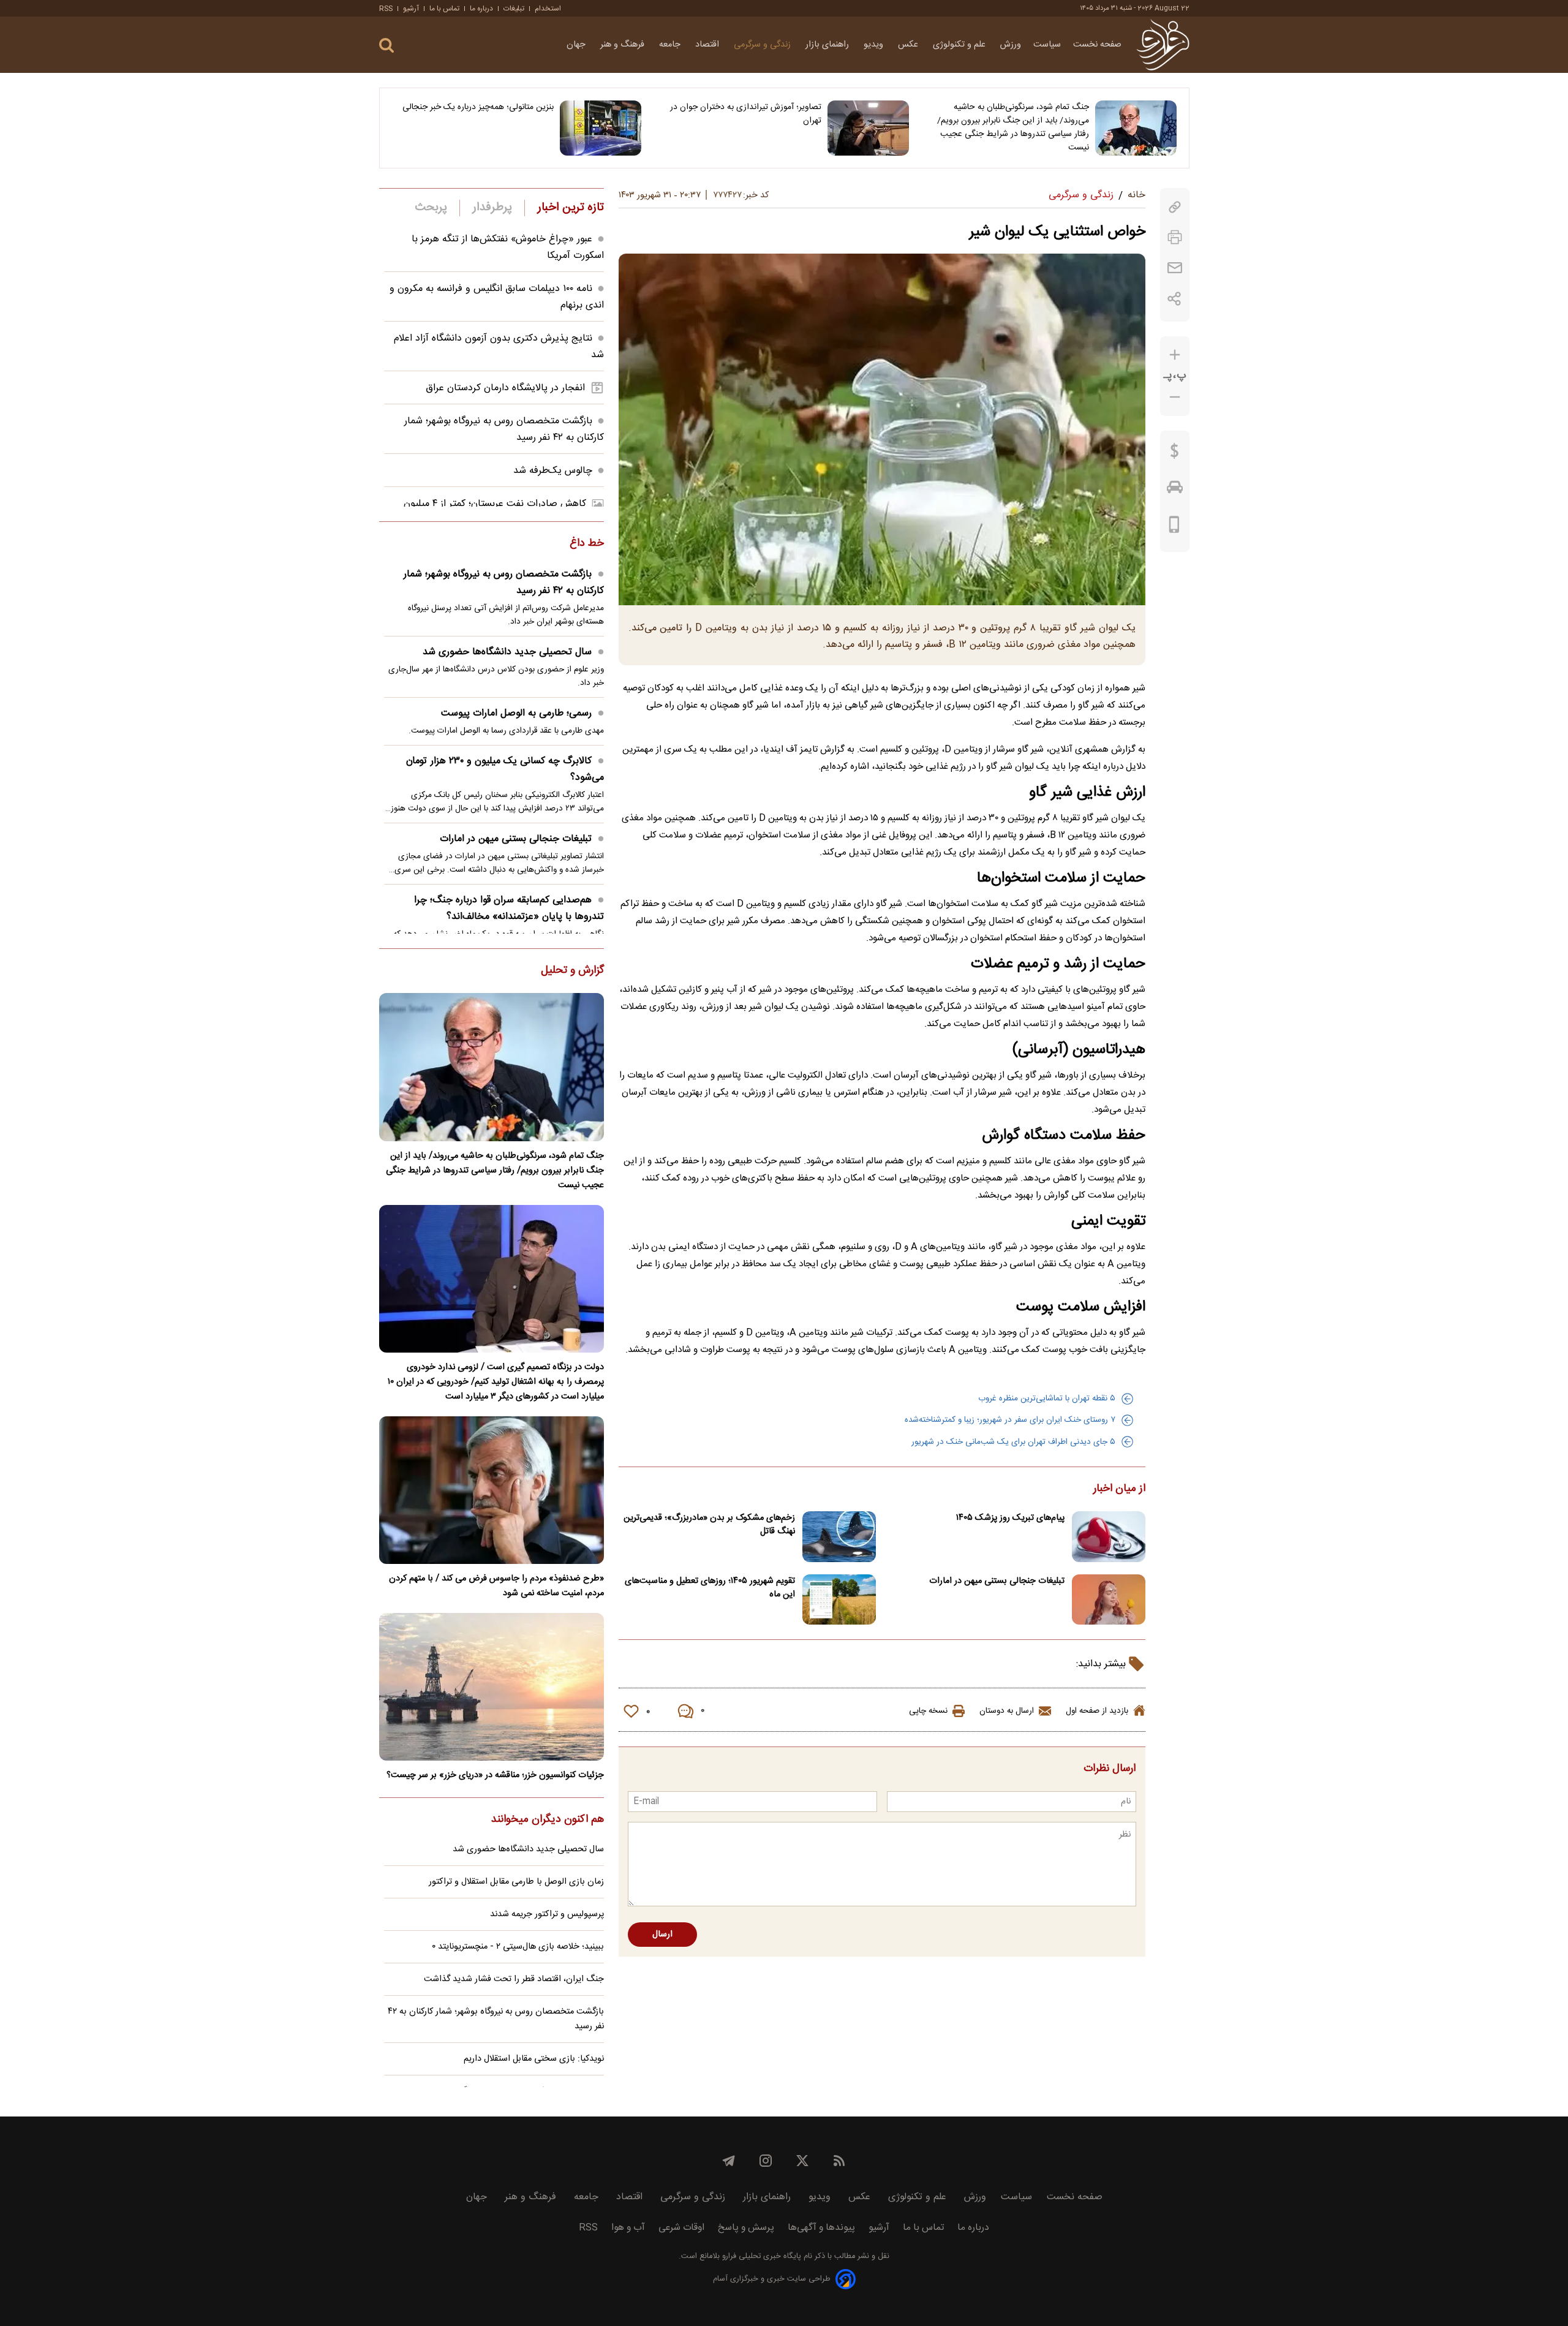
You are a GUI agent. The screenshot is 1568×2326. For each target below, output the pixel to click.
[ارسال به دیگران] (1175, 268)
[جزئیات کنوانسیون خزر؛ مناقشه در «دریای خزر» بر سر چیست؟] (492, 1687)
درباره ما (481, 9)
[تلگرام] (729, 2161)
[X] (802, 2161)
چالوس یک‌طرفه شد (553, 471)
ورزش (1011, 45)
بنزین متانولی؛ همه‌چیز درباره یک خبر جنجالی (478, 107)
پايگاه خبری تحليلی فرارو (760, 2256)
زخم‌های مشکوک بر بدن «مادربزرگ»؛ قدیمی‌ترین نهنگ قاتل (709, 1525)
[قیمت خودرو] (1175, 490)
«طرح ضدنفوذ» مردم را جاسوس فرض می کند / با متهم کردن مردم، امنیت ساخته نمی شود (496, 1586)
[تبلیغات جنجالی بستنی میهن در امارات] (1109, 1600)
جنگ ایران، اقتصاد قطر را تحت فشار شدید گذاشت (514, 1979)
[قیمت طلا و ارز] (1175, 454)
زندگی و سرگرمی (763, 45)
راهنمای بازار (828, 45)
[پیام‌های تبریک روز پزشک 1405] (1109, 1537)
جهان (577, 45)
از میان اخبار (1119, 1489)
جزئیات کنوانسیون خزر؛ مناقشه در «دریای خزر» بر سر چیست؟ (495, 1775)
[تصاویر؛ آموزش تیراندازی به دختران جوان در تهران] (868, 128)
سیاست (1047, 45)
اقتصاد (708, 45)
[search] (386, 46)
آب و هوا (628, 2228)
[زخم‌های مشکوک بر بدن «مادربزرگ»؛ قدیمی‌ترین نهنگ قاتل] (839, 1537)
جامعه (671, 45)
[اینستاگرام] (766, 2161)
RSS (386, 9)
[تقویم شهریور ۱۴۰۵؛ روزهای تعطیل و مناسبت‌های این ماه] (839, 1600)
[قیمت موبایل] (1174, 527)
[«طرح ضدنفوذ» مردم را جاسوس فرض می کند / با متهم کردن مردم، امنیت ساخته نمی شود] (492, 1490)
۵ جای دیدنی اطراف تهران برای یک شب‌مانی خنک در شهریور (1013, 1442)
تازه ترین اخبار (571, 208)
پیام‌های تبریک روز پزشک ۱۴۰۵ (1010, 1518)
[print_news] (1175, 237)
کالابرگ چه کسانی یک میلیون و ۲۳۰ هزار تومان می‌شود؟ (505, 769)
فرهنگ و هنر (624, 45)
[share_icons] (1174, 299)
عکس (909, 45)
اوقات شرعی (681, 2228)
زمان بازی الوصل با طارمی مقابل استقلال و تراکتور (516, 1882)
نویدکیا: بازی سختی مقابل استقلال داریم (534, 2059)
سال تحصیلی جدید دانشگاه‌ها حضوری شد (507, 652)
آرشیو (411, 9)
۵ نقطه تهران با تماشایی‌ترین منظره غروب (1047, 1399)
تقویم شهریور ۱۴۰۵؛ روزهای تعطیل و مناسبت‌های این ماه (710, 1588)
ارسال (662, 1935)
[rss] (839, 2161)
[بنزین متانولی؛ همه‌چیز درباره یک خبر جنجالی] (601, 128)
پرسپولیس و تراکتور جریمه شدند (547, 1914)
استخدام (548, 9)
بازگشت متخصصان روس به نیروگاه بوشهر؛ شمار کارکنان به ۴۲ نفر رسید (504, 583)
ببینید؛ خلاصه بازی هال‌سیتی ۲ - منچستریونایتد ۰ (518, 1947)
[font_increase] (1175, 355)
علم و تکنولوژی (960, 45)
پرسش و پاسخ (746, 2228)
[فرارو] (1163, 45)
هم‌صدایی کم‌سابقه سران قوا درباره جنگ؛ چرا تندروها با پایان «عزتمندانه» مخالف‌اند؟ (509, 908)
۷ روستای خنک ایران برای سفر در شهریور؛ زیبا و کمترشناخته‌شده (1010, 1420)
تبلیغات (514, 9)
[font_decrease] (1175, 397)
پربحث (431, 208)
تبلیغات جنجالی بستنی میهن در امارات (997, 1581)
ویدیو (875, 45)
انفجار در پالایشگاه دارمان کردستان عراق (505, 388)
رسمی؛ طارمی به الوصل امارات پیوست (516, 713)
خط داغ (587, 544)
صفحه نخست (1097, 45)
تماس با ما (444, 9)
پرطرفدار (492, 208)
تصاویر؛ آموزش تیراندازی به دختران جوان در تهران (746, 114)
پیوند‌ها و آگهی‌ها (821, 2228)
